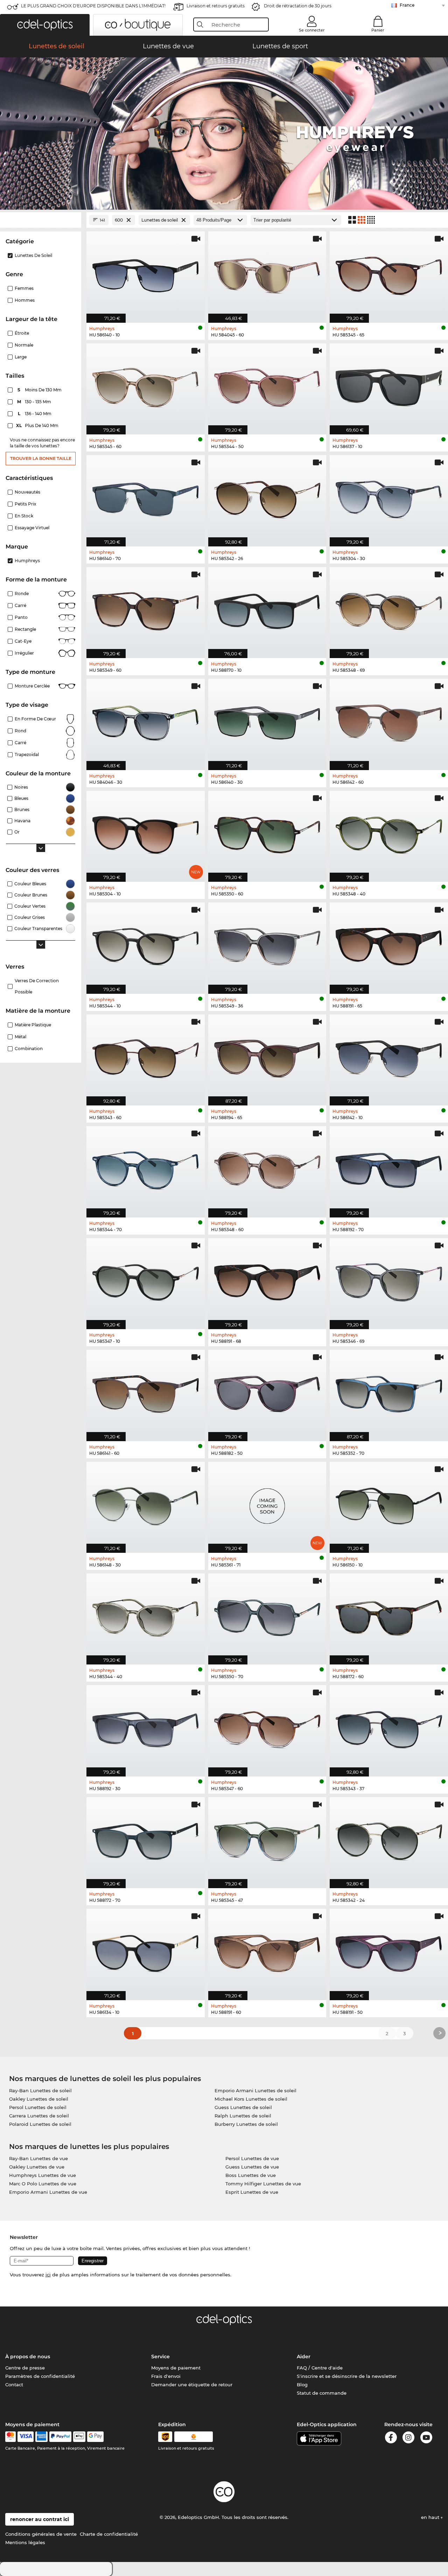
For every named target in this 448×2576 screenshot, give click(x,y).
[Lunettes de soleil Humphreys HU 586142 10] (389, 1056)
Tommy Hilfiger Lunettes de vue (263, 2184)
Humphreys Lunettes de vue (43, 2175)
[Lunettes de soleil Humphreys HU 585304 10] (146, 833)
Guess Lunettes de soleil (243, 2107)
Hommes (25, 300)
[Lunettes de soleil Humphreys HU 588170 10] (267, 609)
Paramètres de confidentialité (40, 2376)
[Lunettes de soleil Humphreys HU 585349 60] (146, 609)
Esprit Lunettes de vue (252, 2192)
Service (160, 2357)
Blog (302, 2385)
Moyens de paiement (176, 2368)
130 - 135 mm (35, 402)
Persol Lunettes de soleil (38, 2107)
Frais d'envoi (166, 2376)
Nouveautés (27, 492)
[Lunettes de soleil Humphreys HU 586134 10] (146, 1951)
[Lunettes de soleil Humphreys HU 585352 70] (389, 1392)
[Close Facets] (41, 220)
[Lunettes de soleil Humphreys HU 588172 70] (146, 1839)
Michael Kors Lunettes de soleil (251, 2099)
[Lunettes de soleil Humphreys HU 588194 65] (267, 1056)
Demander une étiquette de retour (192, 2385)
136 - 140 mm (35, 414)
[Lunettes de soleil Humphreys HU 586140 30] (267, 721)
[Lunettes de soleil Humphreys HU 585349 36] (267, 944)
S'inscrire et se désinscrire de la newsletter (347, 2376)
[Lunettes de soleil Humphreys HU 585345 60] (146, 385)
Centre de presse (25, 2368)
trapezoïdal (27, 755)
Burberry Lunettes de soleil (246, 2124)
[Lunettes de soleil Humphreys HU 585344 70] (146, 1168)
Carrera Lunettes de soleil (39, 2116)
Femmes (24, 288)
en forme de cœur (35, 719)
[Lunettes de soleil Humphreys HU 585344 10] (146, 944)
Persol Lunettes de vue (252, 2158)
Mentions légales (25, 2542)
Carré (20, 605)
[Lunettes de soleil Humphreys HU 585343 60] (146, 1056)
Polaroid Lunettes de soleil (40, 2124)
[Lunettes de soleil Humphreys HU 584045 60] (267, 273)
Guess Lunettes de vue (252, 2167)
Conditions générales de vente (41, 2534)
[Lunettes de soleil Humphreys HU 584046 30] (146, 721)
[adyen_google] (95, 2437)
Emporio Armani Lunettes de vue (48, 2192)
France (407, 5)
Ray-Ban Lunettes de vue (38, 2158)
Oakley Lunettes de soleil (39, 2099)
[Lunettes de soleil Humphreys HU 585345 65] (389, 273)
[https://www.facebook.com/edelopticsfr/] (391, 2439)
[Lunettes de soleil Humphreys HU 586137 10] (389, 385)
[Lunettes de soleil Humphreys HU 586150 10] (389, 1504)
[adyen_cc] (10, 2437)
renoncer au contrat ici (40, 2519)
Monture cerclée (32, 686)
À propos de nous (28, 2357)
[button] (45, 25)
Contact (14, 2385)
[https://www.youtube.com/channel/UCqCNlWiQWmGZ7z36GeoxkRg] (426, 2439)
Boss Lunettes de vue (251, 2175)
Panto (21, 617)
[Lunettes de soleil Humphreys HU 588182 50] (267, 1392)
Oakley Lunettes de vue (37, 2167)
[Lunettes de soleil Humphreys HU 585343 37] (389, 1727)
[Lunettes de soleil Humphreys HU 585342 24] (389, 1839)
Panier (378, 30)
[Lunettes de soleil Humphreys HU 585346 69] (389, 1280)
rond (20, 731)
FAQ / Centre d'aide (320, 2368)
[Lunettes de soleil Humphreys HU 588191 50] (389, 1951)
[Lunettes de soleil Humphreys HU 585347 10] (146, 1280)
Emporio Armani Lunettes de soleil (255, 2090)
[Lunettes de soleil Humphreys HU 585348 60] (267, 1168)
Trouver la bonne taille (41, 458)
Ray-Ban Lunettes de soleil (40, 2090)
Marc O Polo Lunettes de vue (43, 2184)
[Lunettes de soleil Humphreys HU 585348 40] (389, 833)
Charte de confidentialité (109, 2534)
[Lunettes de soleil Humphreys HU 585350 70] (267, 1615)
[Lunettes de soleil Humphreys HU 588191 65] (389, 944)
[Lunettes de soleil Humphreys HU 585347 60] (267, 1727)
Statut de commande (322, 2393)
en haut (431, 2517)
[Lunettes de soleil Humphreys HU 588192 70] (389, 1168)
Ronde (22, 594)
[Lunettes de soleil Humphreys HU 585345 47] (267, 1839)
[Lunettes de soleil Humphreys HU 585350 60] (267, 833)
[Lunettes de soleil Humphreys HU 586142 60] (389, 721)
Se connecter (312, 30)
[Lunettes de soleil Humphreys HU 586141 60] (146, 1392)
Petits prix (26, 504)
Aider (304, 2357)
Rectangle (25, 629)
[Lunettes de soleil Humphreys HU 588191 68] (267, 1280)
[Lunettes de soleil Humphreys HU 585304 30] (389, 497)
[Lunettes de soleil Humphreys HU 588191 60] (267, 1951)
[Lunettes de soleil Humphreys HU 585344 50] (267, 385)
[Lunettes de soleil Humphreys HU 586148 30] (146, 1504)
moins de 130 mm (40, 390)
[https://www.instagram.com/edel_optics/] (408, 2439)
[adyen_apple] (79, 2437)
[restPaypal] (60, 2437)
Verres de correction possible (37, 986)
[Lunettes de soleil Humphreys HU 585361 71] (267, 1504)
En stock (24, 516)
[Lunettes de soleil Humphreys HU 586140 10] (146, 273)
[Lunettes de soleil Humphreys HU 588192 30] (146, 1727)
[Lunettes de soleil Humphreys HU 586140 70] (146, 497)
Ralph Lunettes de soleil (243, 2116)
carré (20, 743)
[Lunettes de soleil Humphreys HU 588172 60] (389, 1615)
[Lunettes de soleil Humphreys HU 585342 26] (267, 497)
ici (48, 2275)
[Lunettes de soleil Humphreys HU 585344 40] (146, 1615)
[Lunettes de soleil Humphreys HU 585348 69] (389, 609)
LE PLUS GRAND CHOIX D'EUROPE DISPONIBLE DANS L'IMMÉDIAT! (93, 6)
